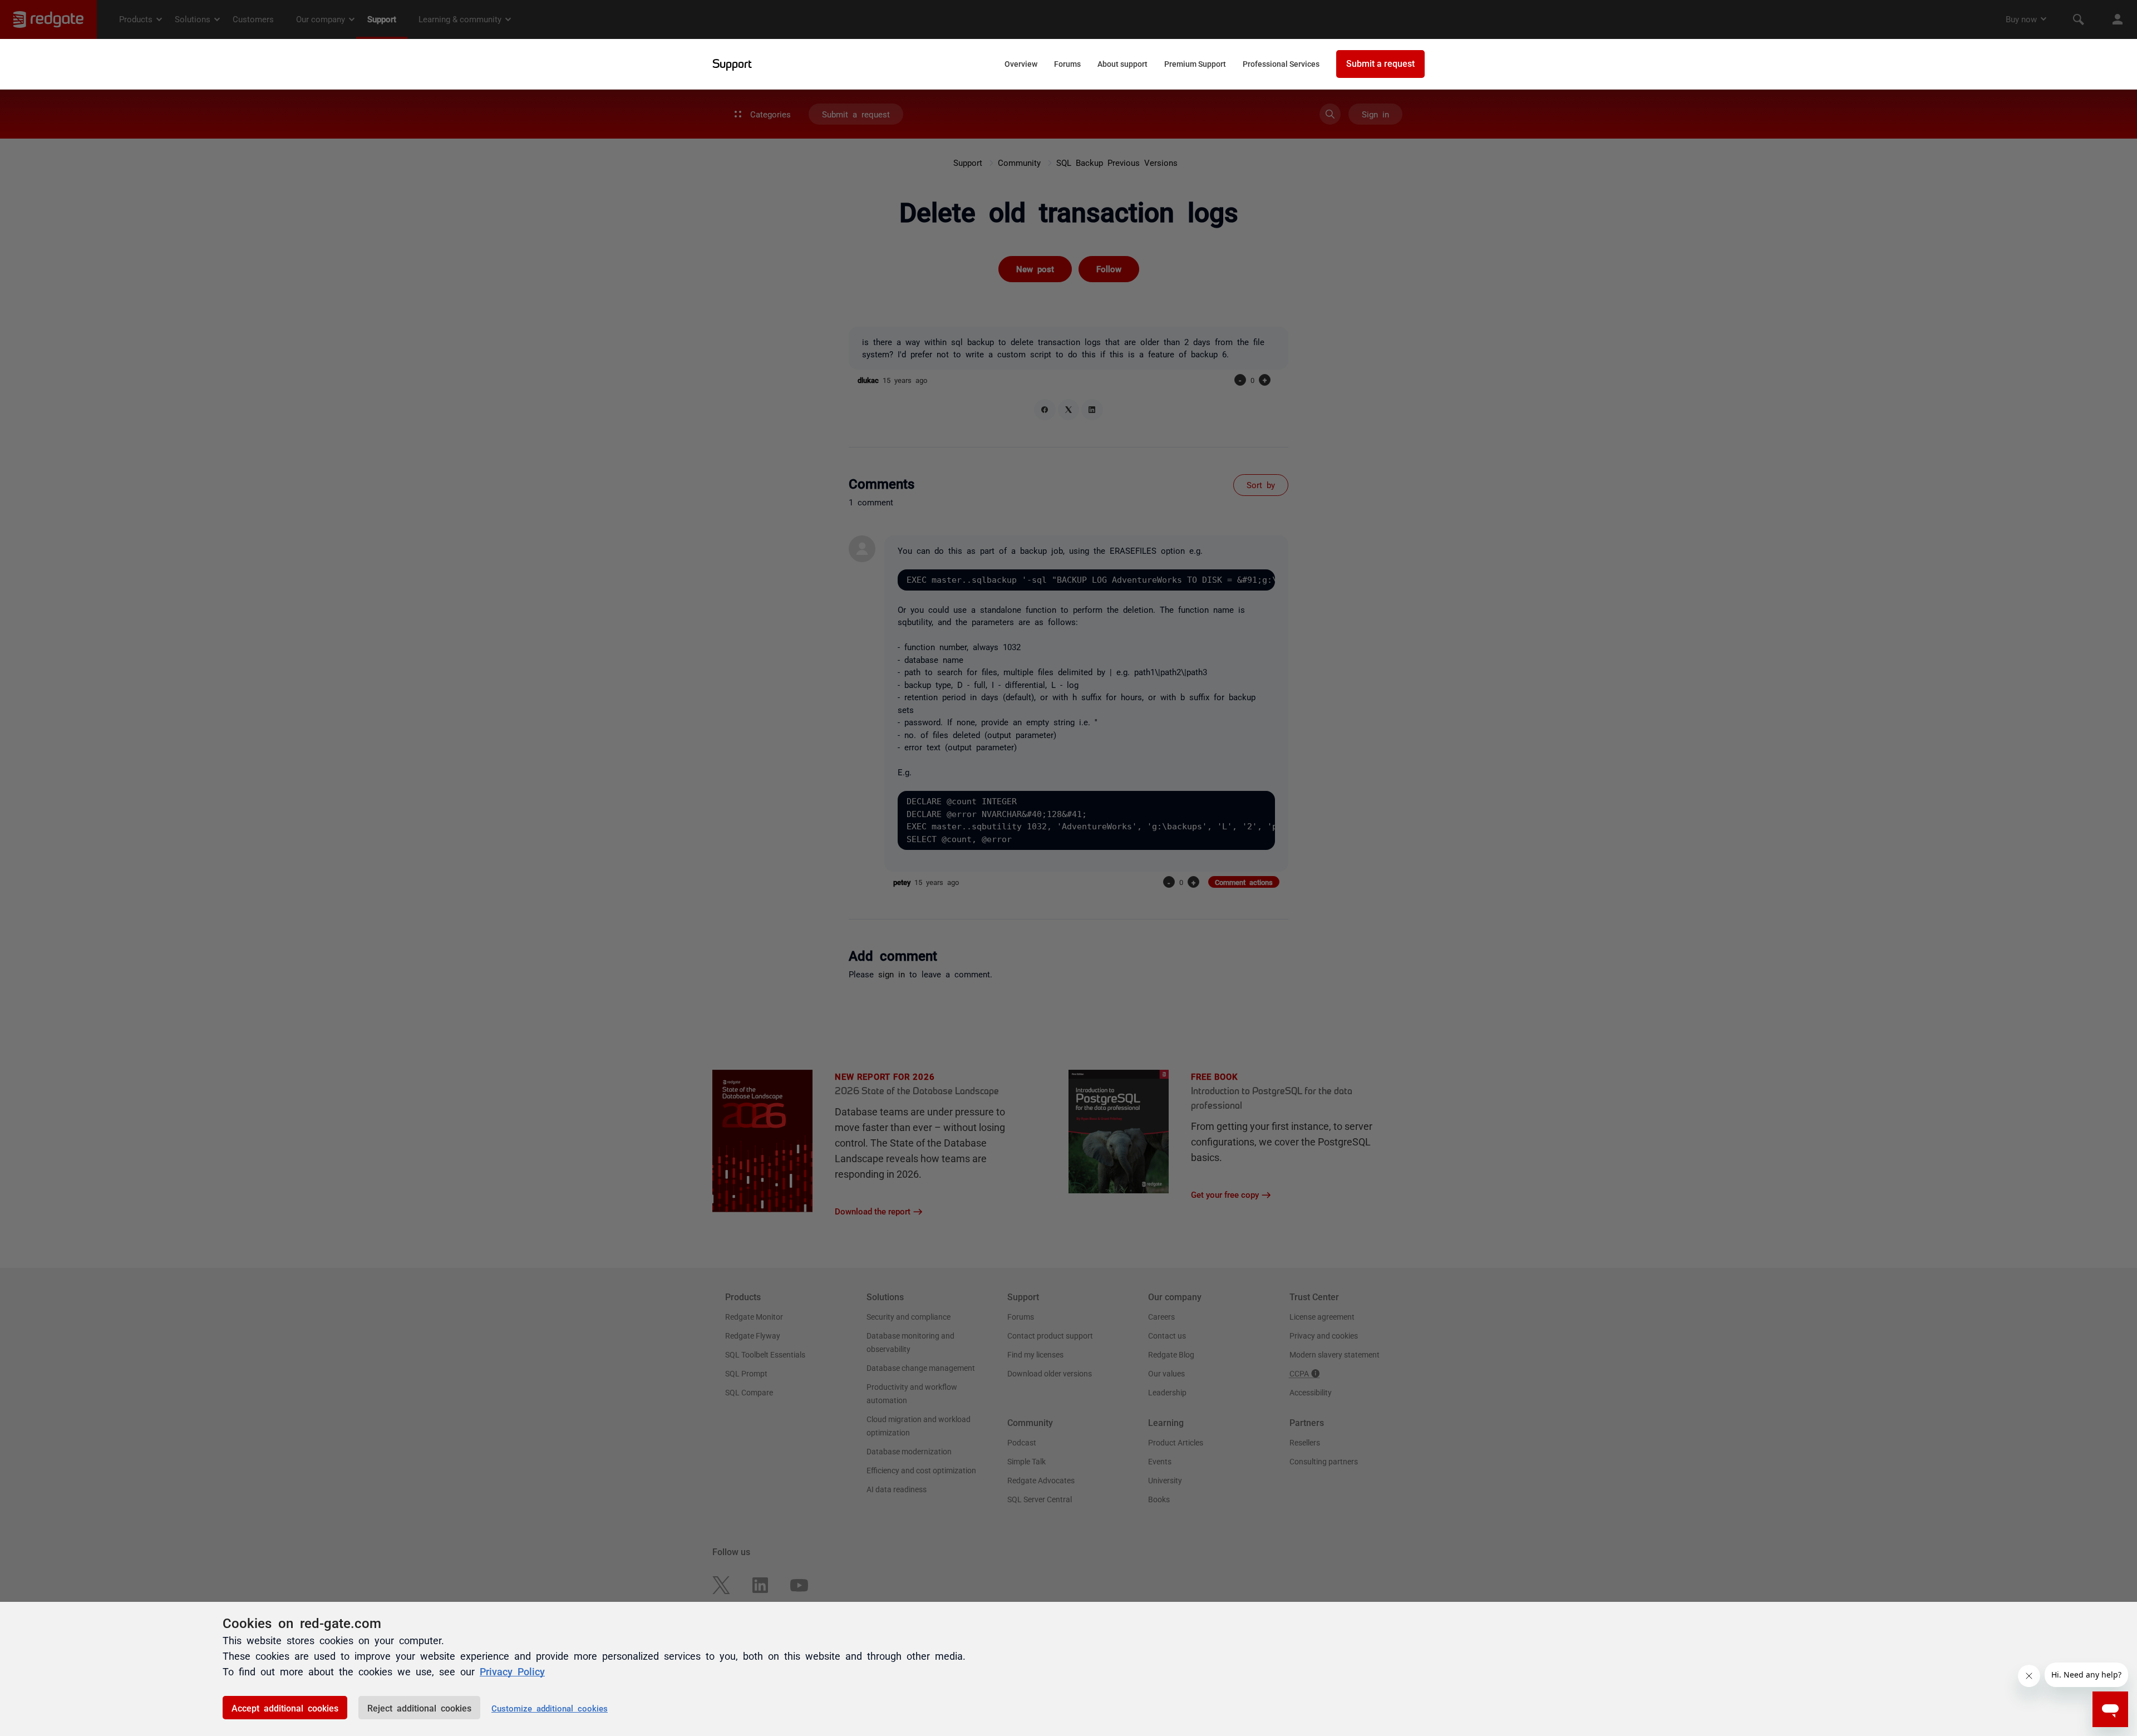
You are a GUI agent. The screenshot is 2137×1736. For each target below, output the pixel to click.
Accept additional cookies (285, 1708)
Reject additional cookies (419, 1708)
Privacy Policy (512, 1671)
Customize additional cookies (550, 1708)
